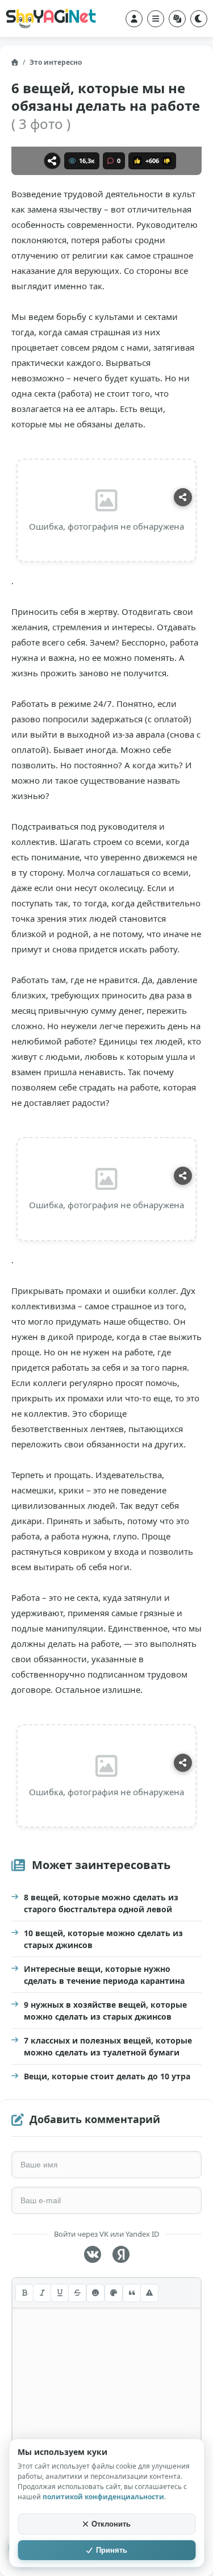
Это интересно (56, 62)
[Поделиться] (52, 161)
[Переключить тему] (199, 19)
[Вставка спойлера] (149, 2293)
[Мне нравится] (137, 161)
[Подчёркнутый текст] (60, 2293)
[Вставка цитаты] (132, 2293)
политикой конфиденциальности (103, 2497)
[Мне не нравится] (167, 161)
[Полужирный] (24, 2293)
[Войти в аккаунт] (134, 19)
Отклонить (111, 2524)
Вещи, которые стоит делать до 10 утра (107, 2076)
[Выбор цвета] (114, 2293)
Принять (112, 2550)
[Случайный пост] (177, 19)
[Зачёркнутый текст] (77, 2293)
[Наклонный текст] (42, 2293)
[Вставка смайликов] (95, 2293)
